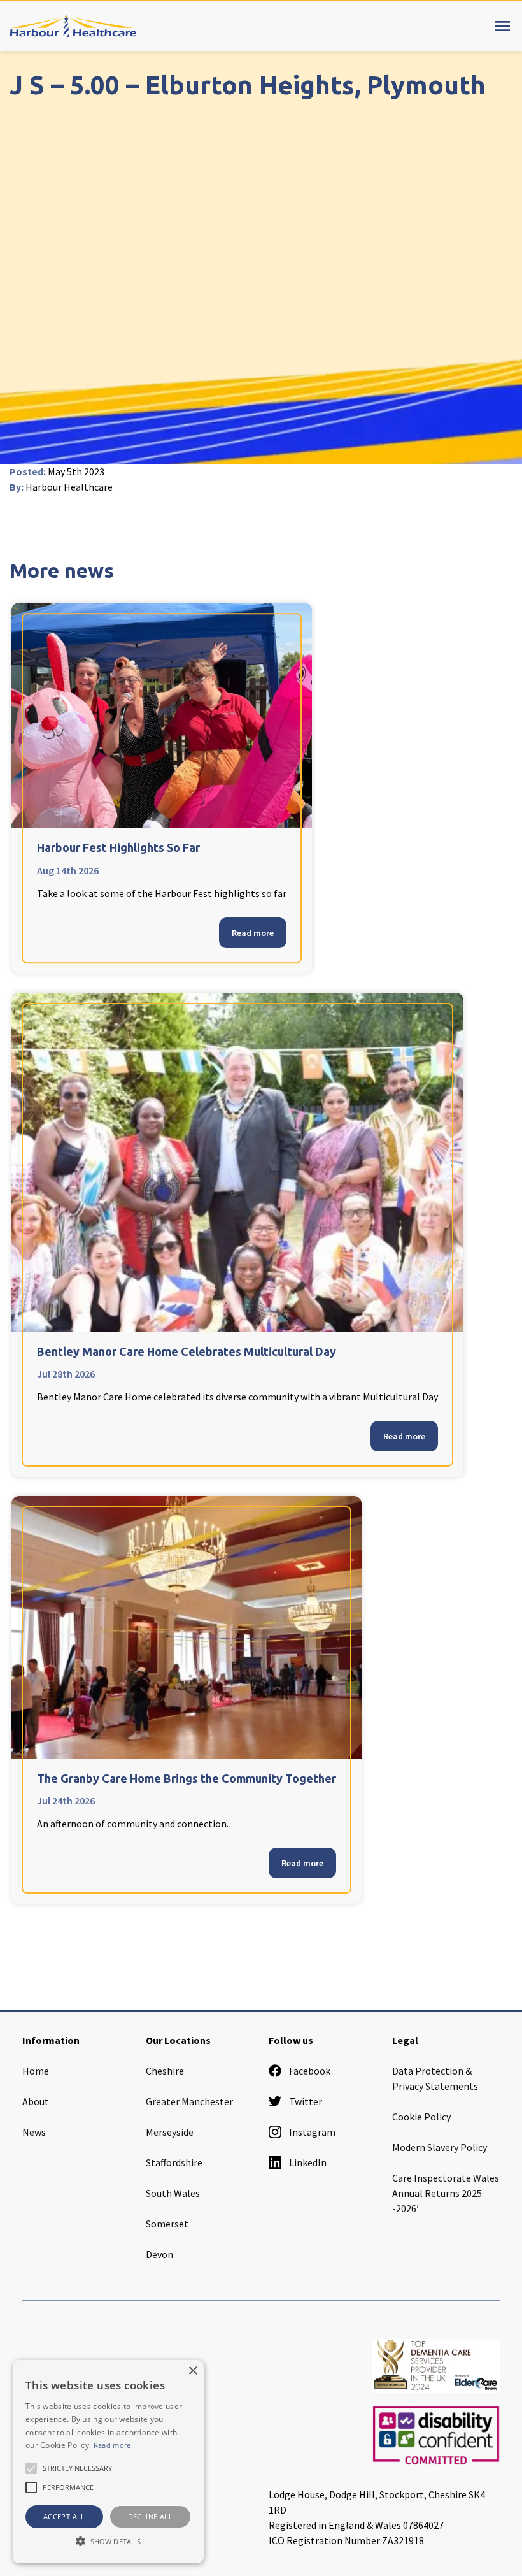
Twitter (306, 2101)
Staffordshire (174, 2162)
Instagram (312, 2132)
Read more (253, 933)
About (36, 2101)
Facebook (310, 2071)
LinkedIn (308, 2162)
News (34, 2132)
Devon (159, 2254)
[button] (108, 2541)
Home (36, 2071)
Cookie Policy (421, 2117)
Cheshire (165, 2071)
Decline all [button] (150, 2516)
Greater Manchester (189, 2101)
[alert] (108, 2462)
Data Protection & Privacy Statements (435, 2078)
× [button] (193, 2371)
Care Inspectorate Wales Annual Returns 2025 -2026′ (446, 2193)
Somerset (167, 2224)
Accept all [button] (64, 2516)
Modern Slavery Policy (440, 2147)
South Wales (173, 2193)
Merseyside (170, 2132)
